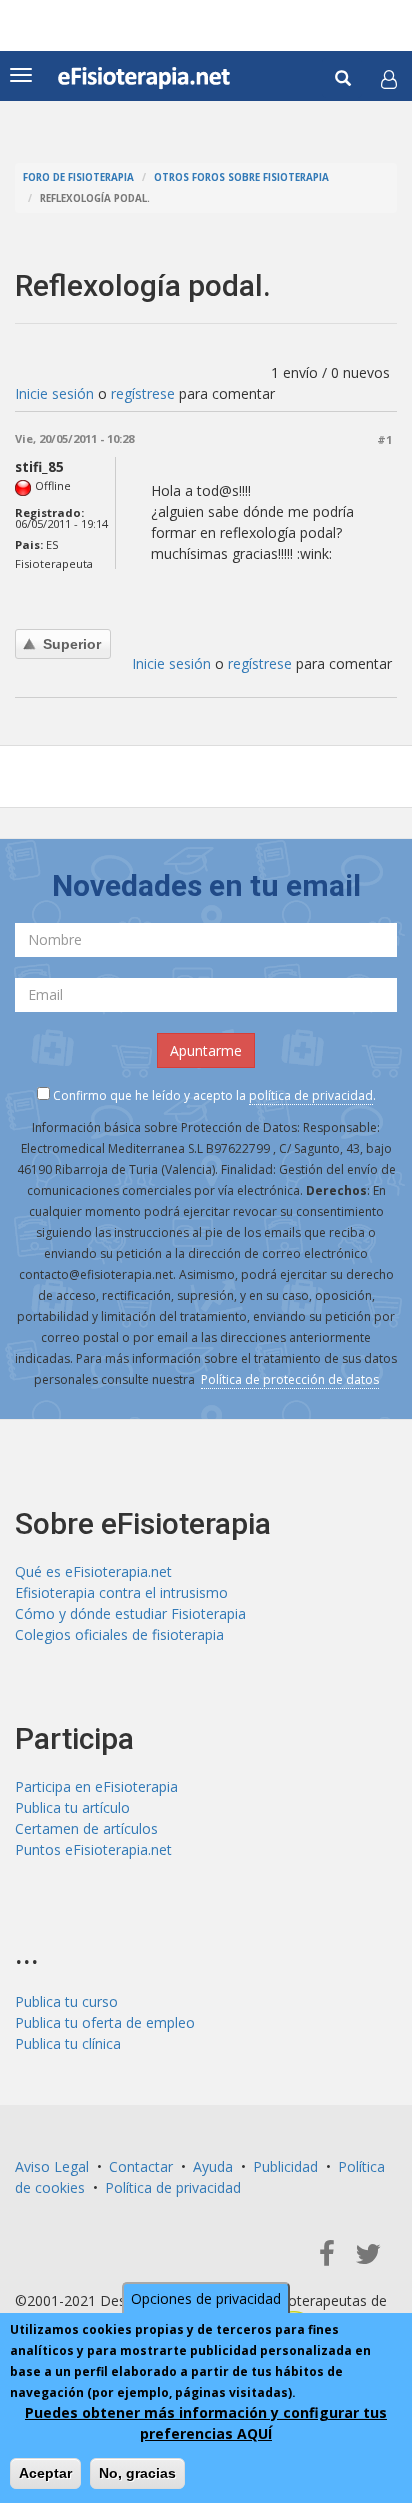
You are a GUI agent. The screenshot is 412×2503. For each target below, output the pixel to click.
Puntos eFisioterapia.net (93, 1849)
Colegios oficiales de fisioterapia (119, 1634)
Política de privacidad (173, 2187)
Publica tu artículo (72, 1807)
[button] (389, 79)
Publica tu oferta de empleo (105, 2022)
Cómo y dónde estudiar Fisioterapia (130, 1613)
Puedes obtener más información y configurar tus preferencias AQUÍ (206, 2423)
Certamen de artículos (86, 1828)
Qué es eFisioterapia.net (93, 1571)
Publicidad (285, 2166)
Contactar (141, 2166)
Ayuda (213, 2166)
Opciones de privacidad (206, 2298)
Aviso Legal (52, 2166)
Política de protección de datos (290, 1379)
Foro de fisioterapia (78, 177)
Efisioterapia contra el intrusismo (121, 1592)
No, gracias (137, 2473)
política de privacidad (311, 1095)
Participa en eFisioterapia (96, 1786)
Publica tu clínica (68, 2043)
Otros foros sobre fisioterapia (241, 177)
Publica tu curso (66, 2001)
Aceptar (45, 2473)
